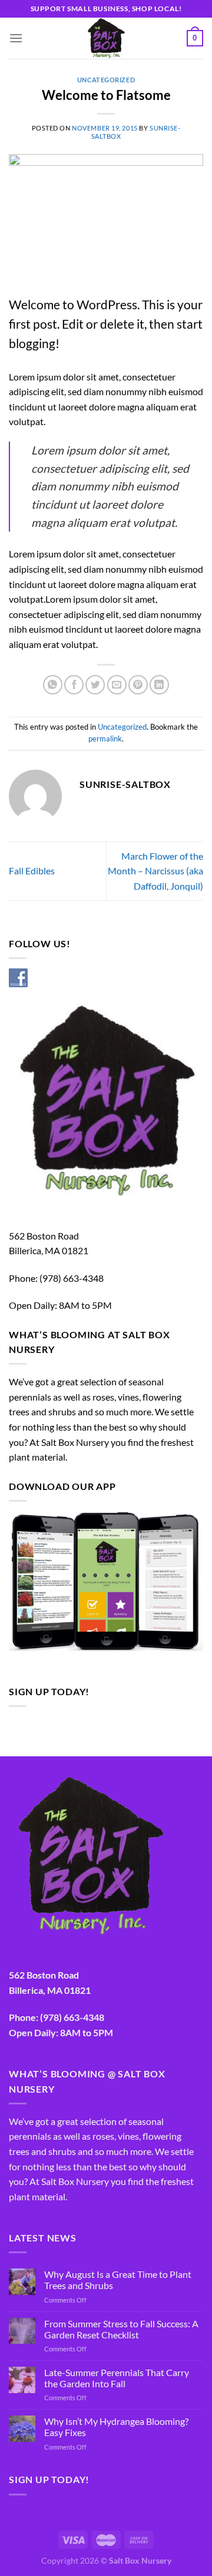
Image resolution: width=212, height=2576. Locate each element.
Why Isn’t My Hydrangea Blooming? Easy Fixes (116, 2427)
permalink (105, 739)
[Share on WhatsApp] (53, 685)
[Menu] (16, 38)
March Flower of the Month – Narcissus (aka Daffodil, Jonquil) (155, 871)
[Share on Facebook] (74, 685)
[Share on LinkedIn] (159, 685)
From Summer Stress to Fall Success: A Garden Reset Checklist (121, 2329)
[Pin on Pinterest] (138, 685)
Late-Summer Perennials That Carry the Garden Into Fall (117, 2378)
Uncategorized (106, 80)
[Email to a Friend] (117, 685)
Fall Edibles (32, 871)
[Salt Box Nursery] (106, 38)
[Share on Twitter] (95, 685)
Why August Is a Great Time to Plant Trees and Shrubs (118, 2280)
